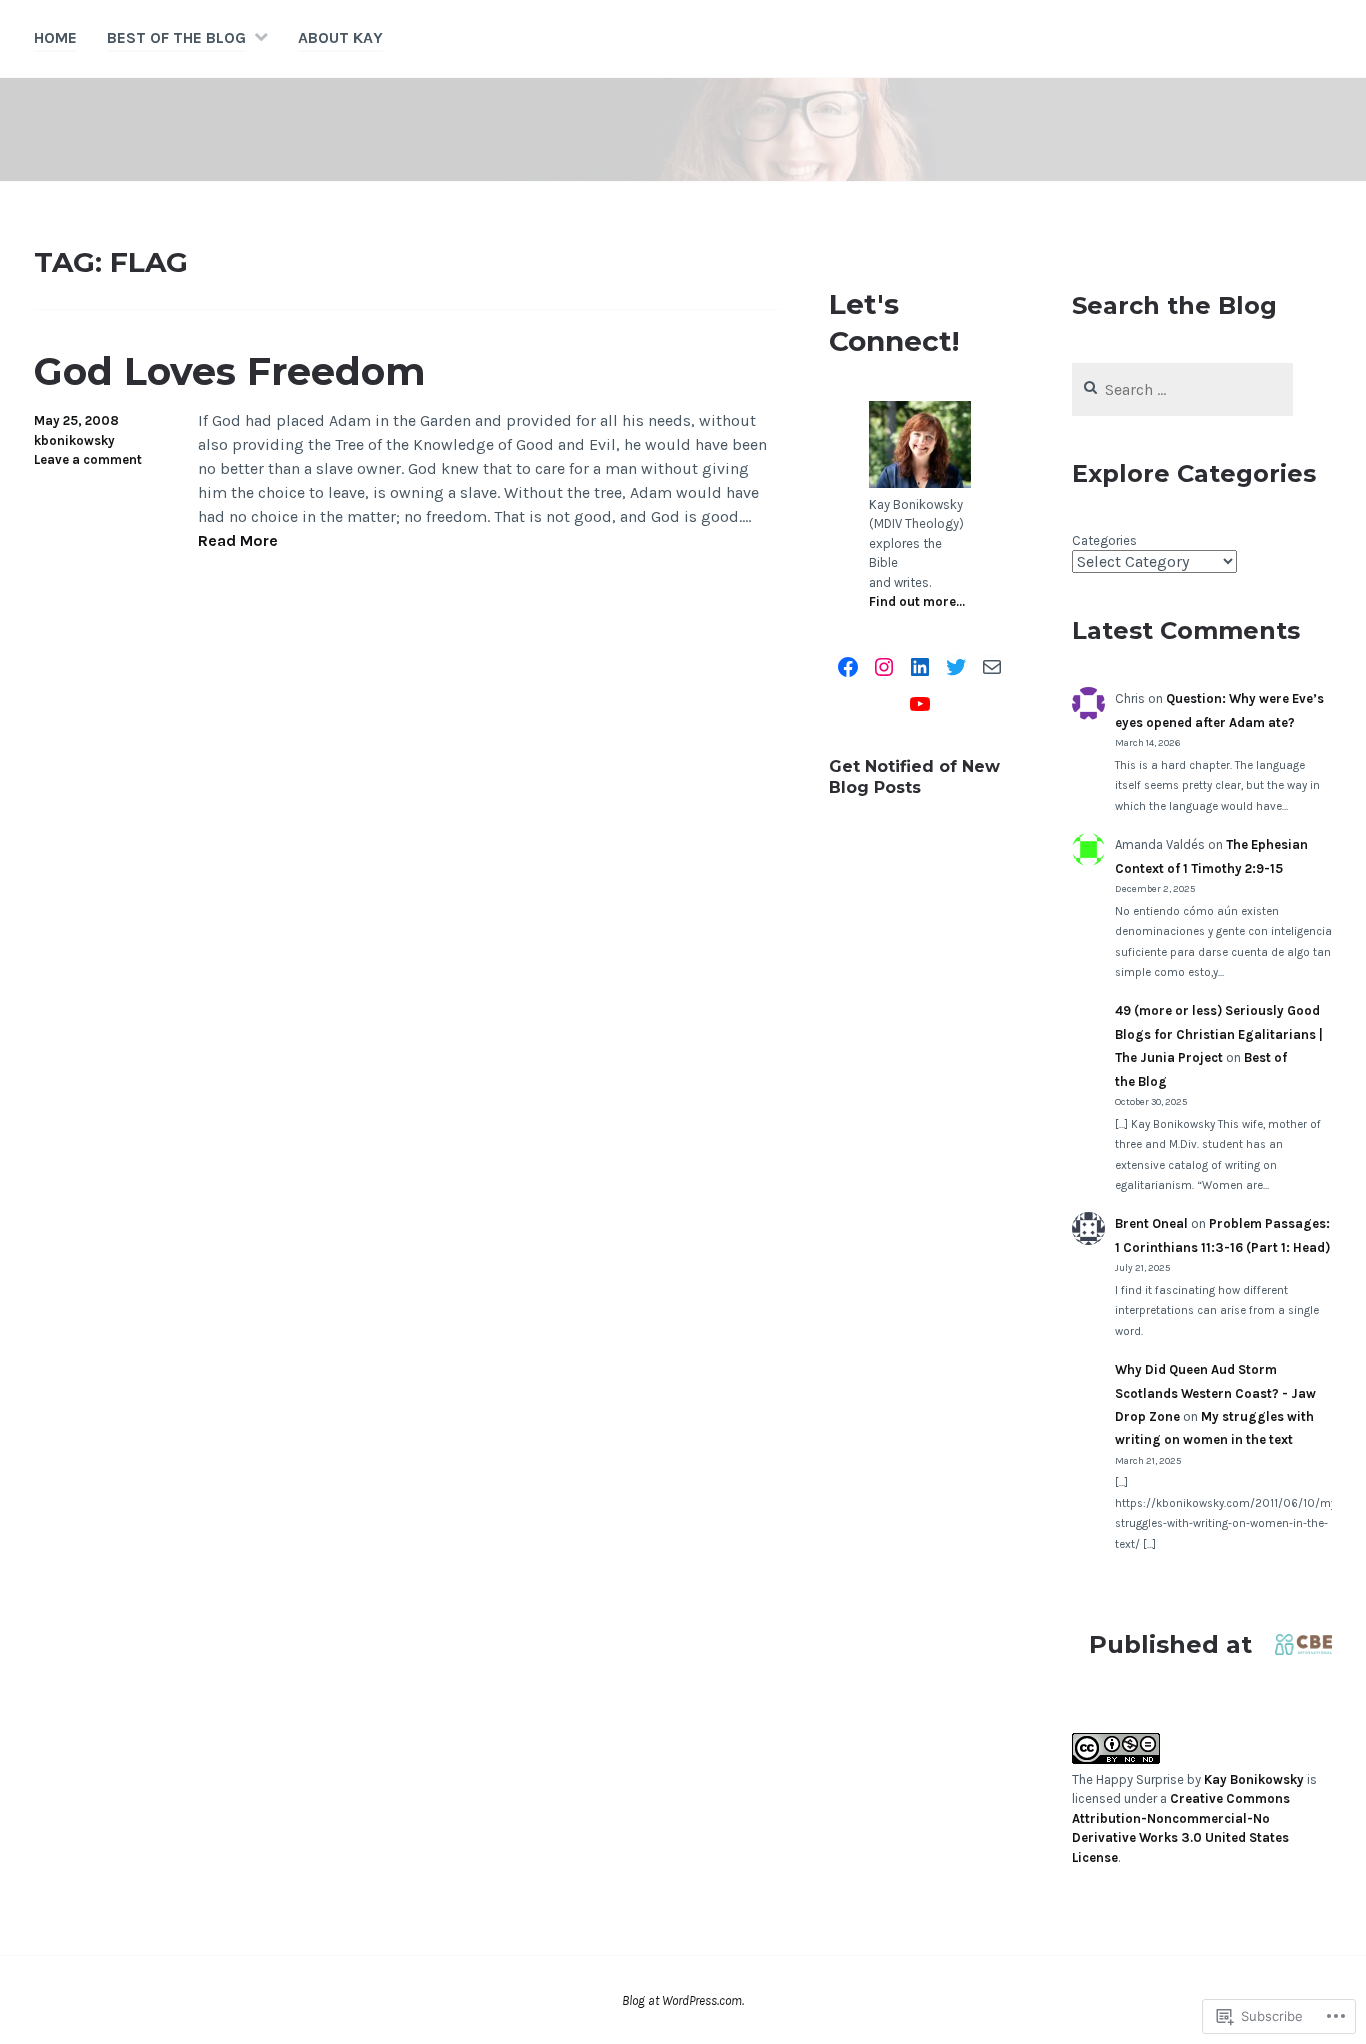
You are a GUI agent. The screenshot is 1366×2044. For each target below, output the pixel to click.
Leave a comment (88, 459)
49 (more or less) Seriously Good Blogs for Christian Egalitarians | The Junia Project (1219, 1034)
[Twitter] (956, 667)
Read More (238, 541)
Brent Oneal (1151, 1223)
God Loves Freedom (230, 371)
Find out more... (917, 601)
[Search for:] (1182, 390)
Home (55, 37)
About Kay (340, 37)
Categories (1104, 540)
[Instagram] (884, 667)
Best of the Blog (176, 37)
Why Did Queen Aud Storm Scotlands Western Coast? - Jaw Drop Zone (1215, 1393)
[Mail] (992, 667)
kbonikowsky (74, 440)
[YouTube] (920, 704)
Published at (1170, 1644)
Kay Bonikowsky (1254, 1779)
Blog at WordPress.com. (683, 2000)
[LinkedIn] (920, 667)
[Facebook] (848, 667)
